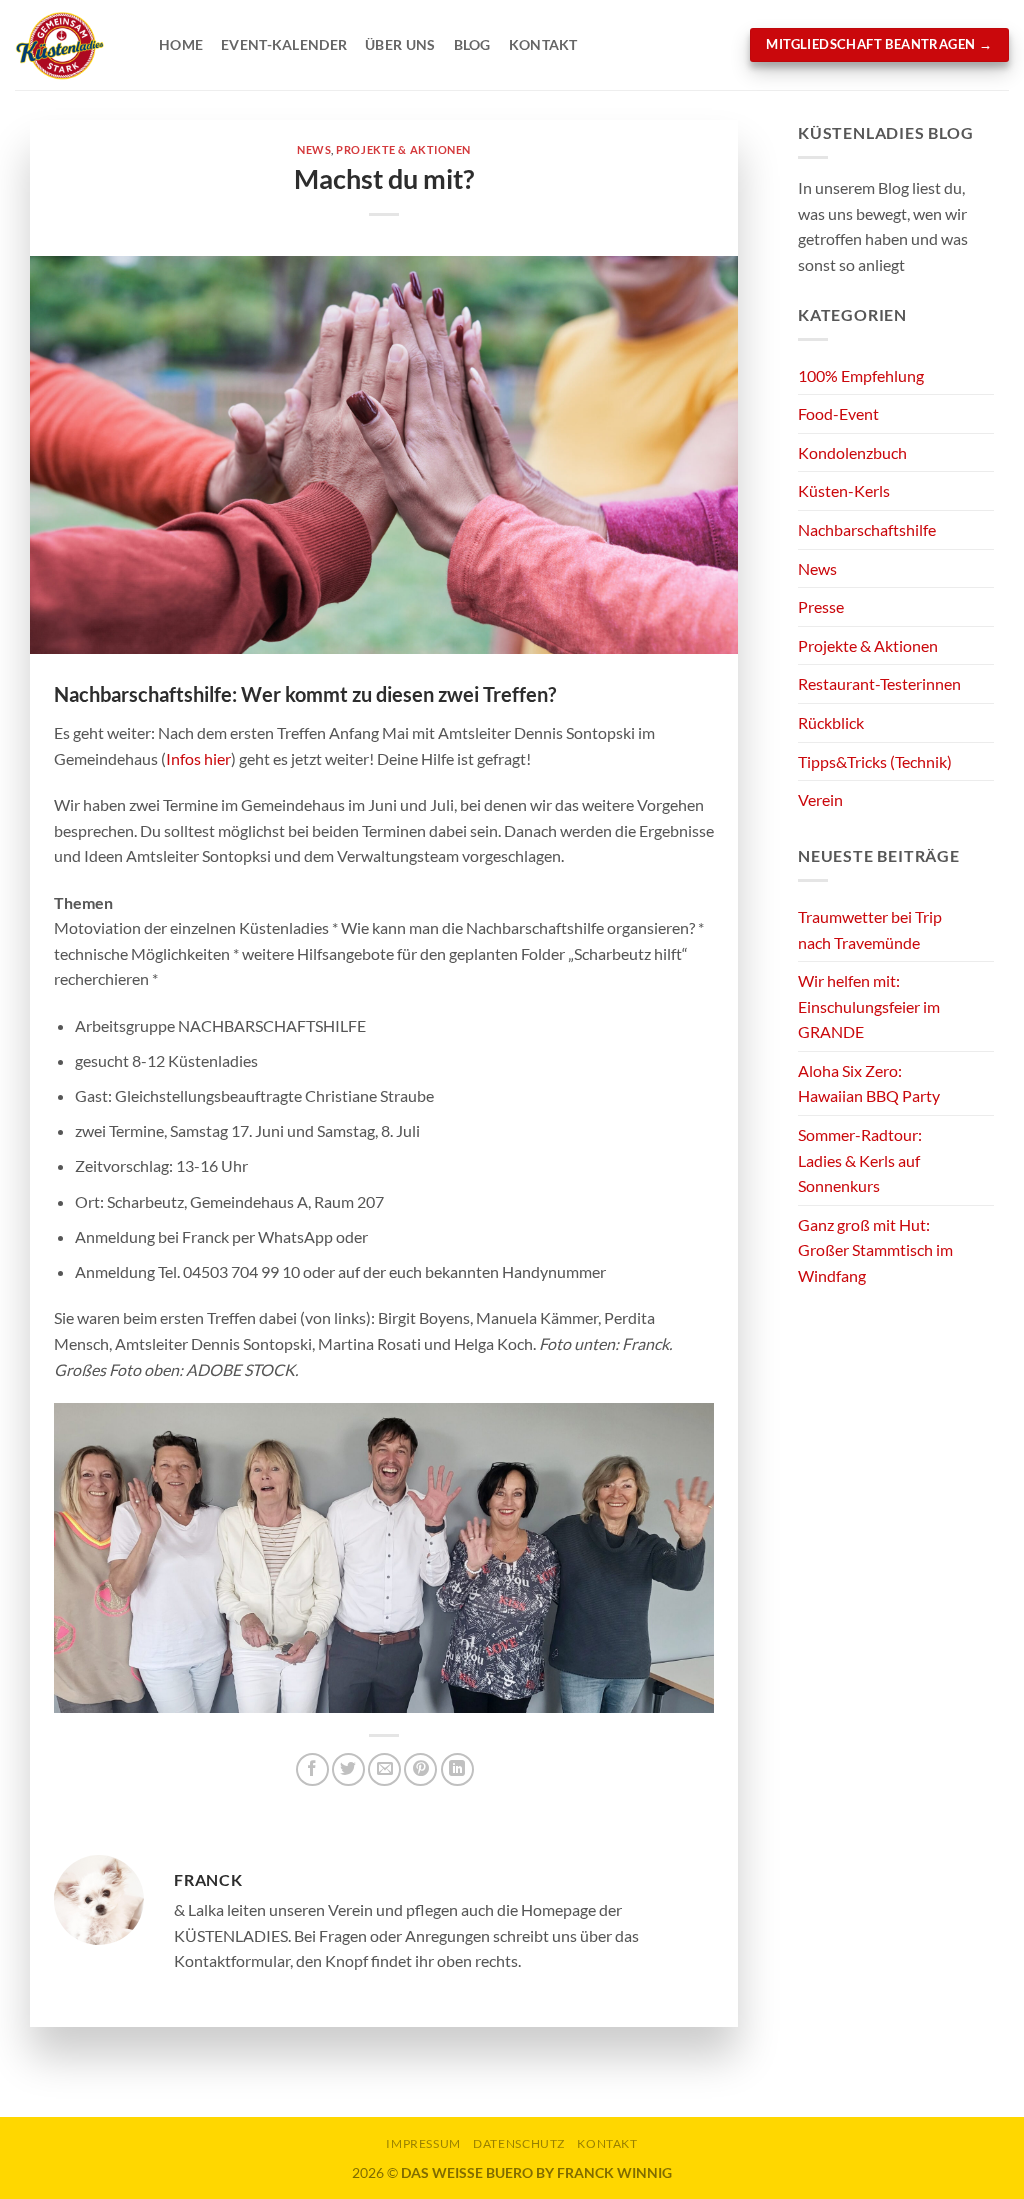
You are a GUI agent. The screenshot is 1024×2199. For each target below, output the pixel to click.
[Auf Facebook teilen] (312, 1769)
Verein (820, 799)
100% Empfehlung (861, 375)
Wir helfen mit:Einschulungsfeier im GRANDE (869, 1006)
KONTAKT (607, 2143)
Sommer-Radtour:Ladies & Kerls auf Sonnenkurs (860, 1160)
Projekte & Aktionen (403, 149)
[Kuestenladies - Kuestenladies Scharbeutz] (72, 45)
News (314, 149)
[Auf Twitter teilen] (348, 1769)
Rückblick (831, 722)
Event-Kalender (284, 44)
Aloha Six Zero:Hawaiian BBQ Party (869, 1083)
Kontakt (543, 44)
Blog (472, 44)
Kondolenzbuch (852, 452)
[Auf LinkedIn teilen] (457, 1769)
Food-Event (838, 413)
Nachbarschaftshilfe (867, 529)
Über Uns (400, 44)
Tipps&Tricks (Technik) (875, 761)
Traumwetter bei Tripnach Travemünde (870, 929)
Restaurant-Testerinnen (879, 683)
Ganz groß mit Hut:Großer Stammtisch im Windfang (875, 1250)
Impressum (423, 2143)
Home (181, 44)
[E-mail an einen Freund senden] (384, 1769)
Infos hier (198, 758)
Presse (821, 606)
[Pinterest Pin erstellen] (420, 1769)
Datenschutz (519, 2143)
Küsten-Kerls (844, 490)
